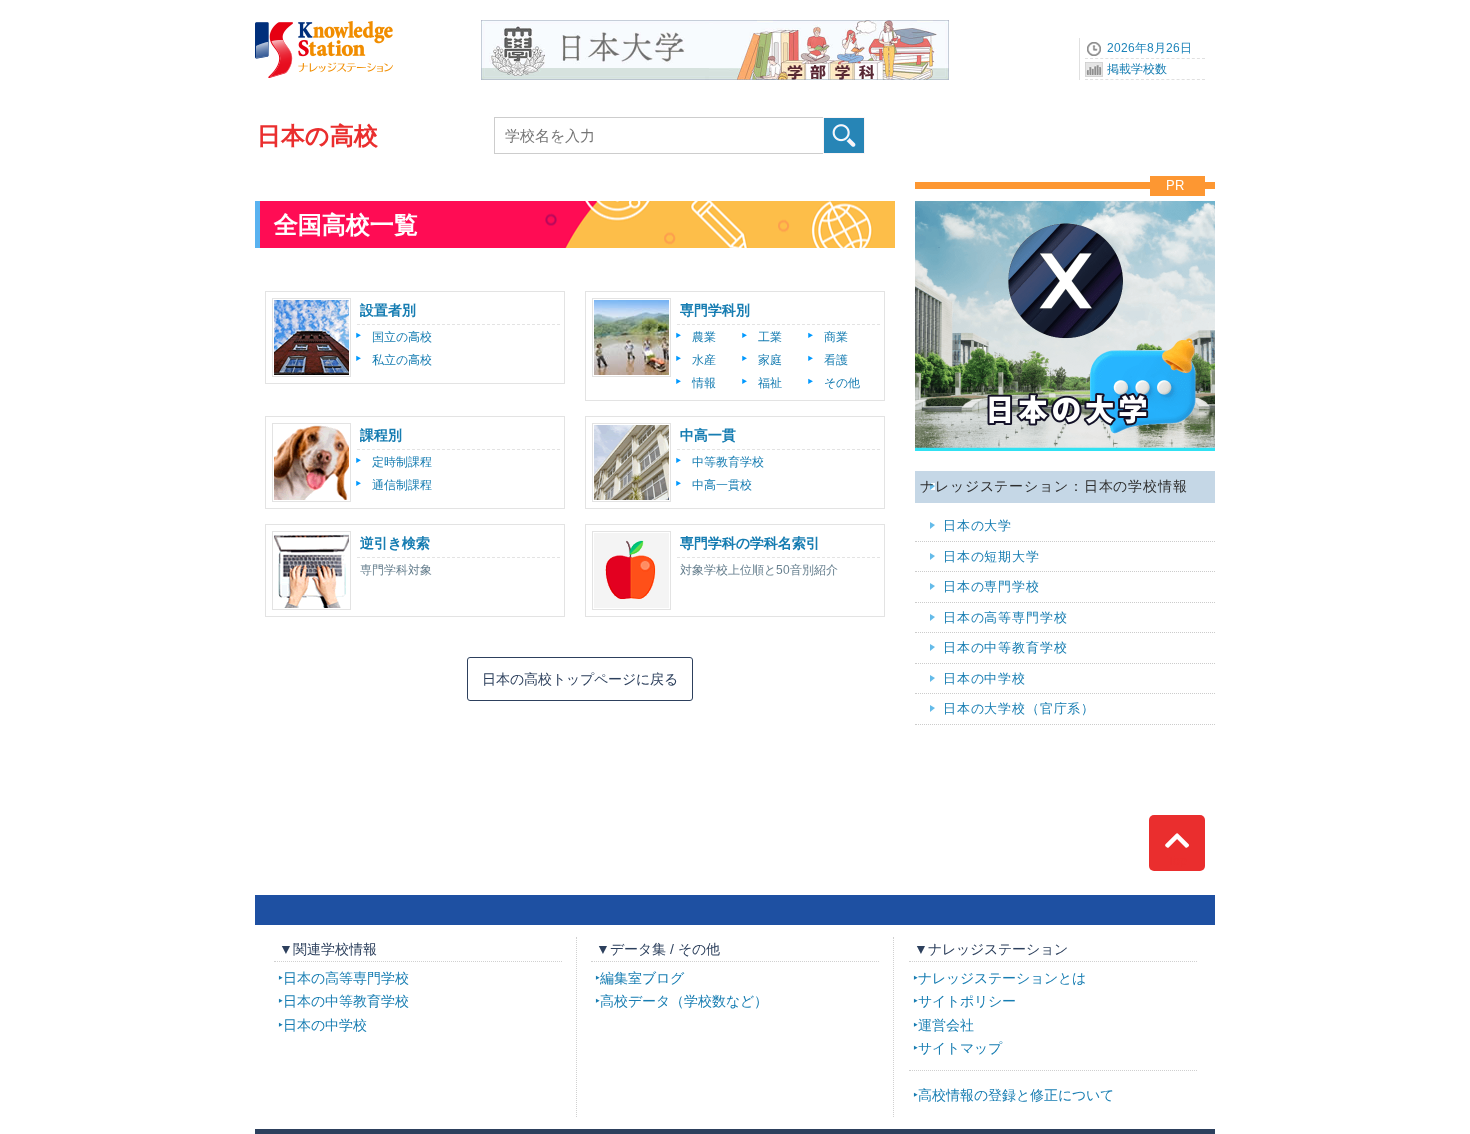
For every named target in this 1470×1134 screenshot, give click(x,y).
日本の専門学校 (991, 586)
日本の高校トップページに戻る (580, 679)
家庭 (770, 360)
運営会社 (946, 1025)
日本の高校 (317, 135)
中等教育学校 (728, 462)
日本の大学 (977, 525)
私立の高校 (402, 360)
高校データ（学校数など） (684, 1001)
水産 (704, 360)
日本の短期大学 (991, 556)
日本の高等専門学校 (1005, 617)
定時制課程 (402, 462)
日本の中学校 (984, 678)
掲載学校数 (1137, 69)
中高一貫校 (722, 485)
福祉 (770, 383)
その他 (842, 383)
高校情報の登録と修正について (1016, 1095)
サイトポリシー (967, 1001)
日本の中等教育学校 (1005, 647)
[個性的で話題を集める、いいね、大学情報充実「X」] (1065, 196)
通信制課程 (402, 485)
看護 (836, 360)
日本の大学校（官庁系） (1019, 708)
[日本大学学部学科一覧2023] (715, 27)
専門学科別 (715, 310)
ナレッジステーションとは (1002, 978)
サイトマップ (960, 1048)
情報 (704, 383)
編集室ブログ (642, 978)
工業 (770, 337)
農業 (704, 337)
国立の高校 (402, 337)
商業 (836, 337)
